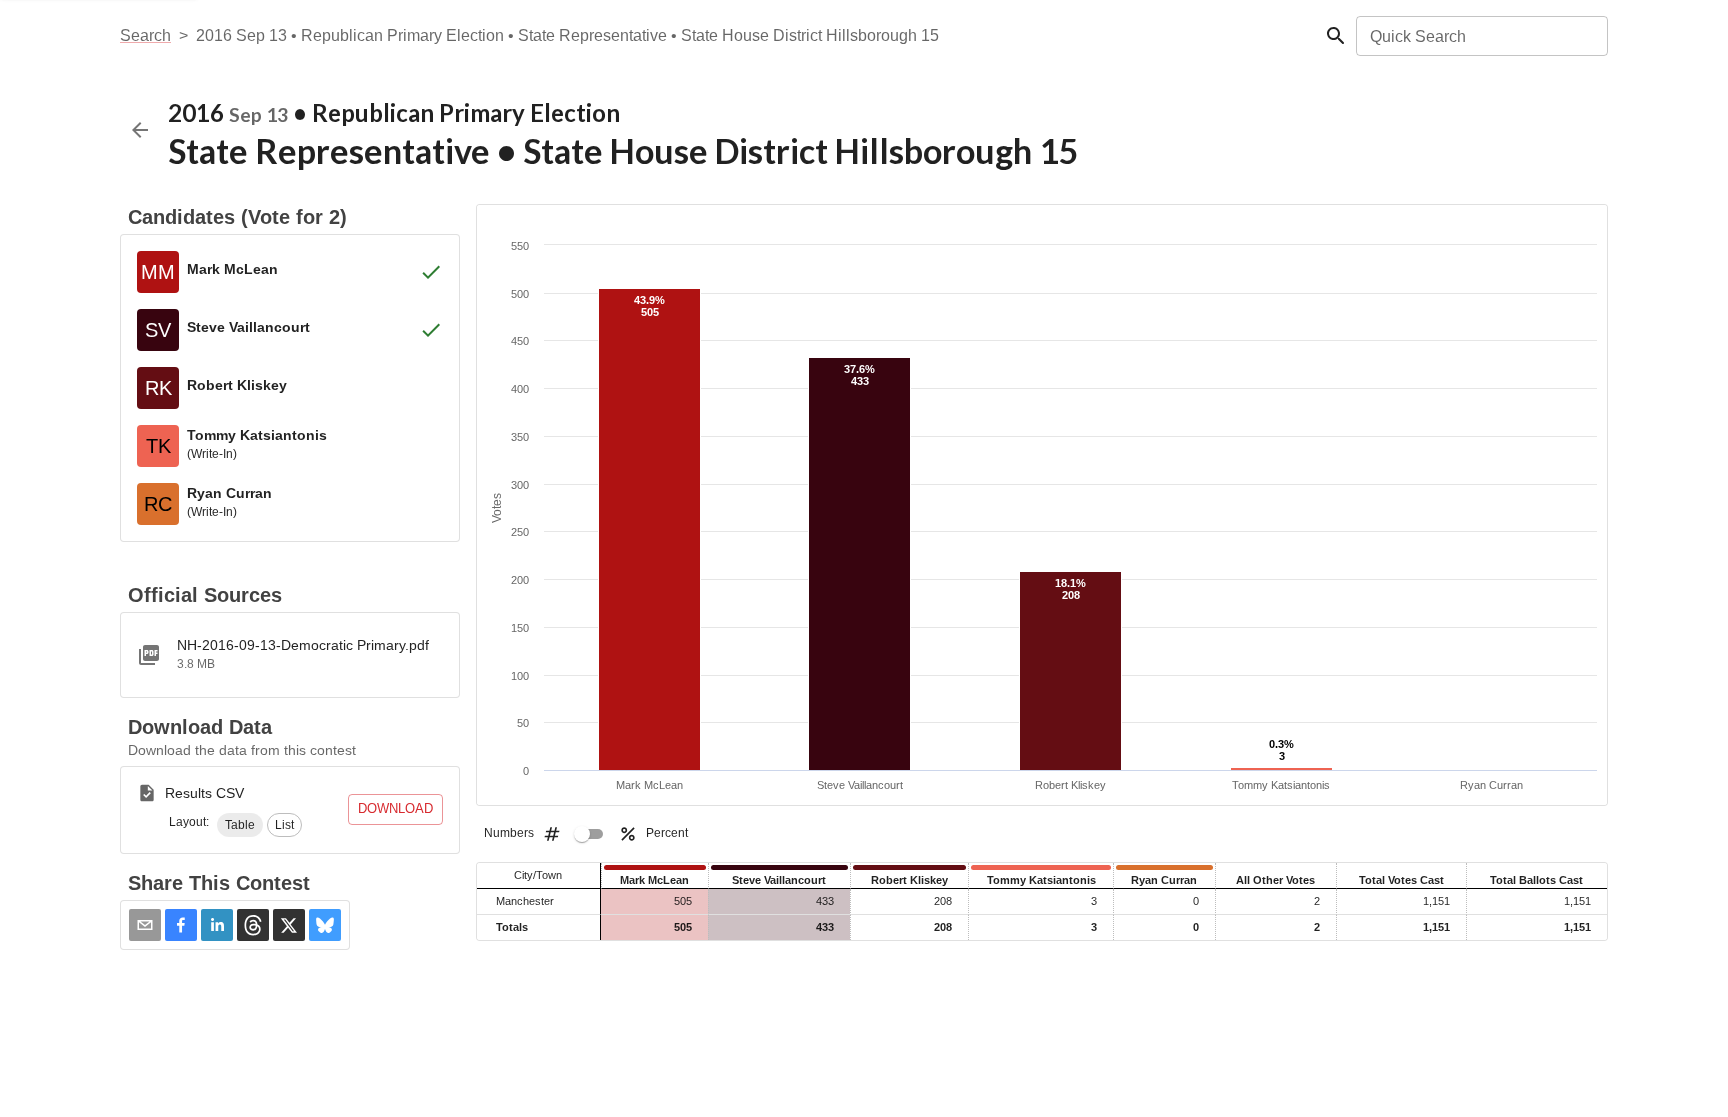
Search (145, 35)
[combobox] (1480, 36)
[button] (240, 825)
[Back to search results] (140, 130)
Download (395, 808)
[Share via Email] (145, 925)
